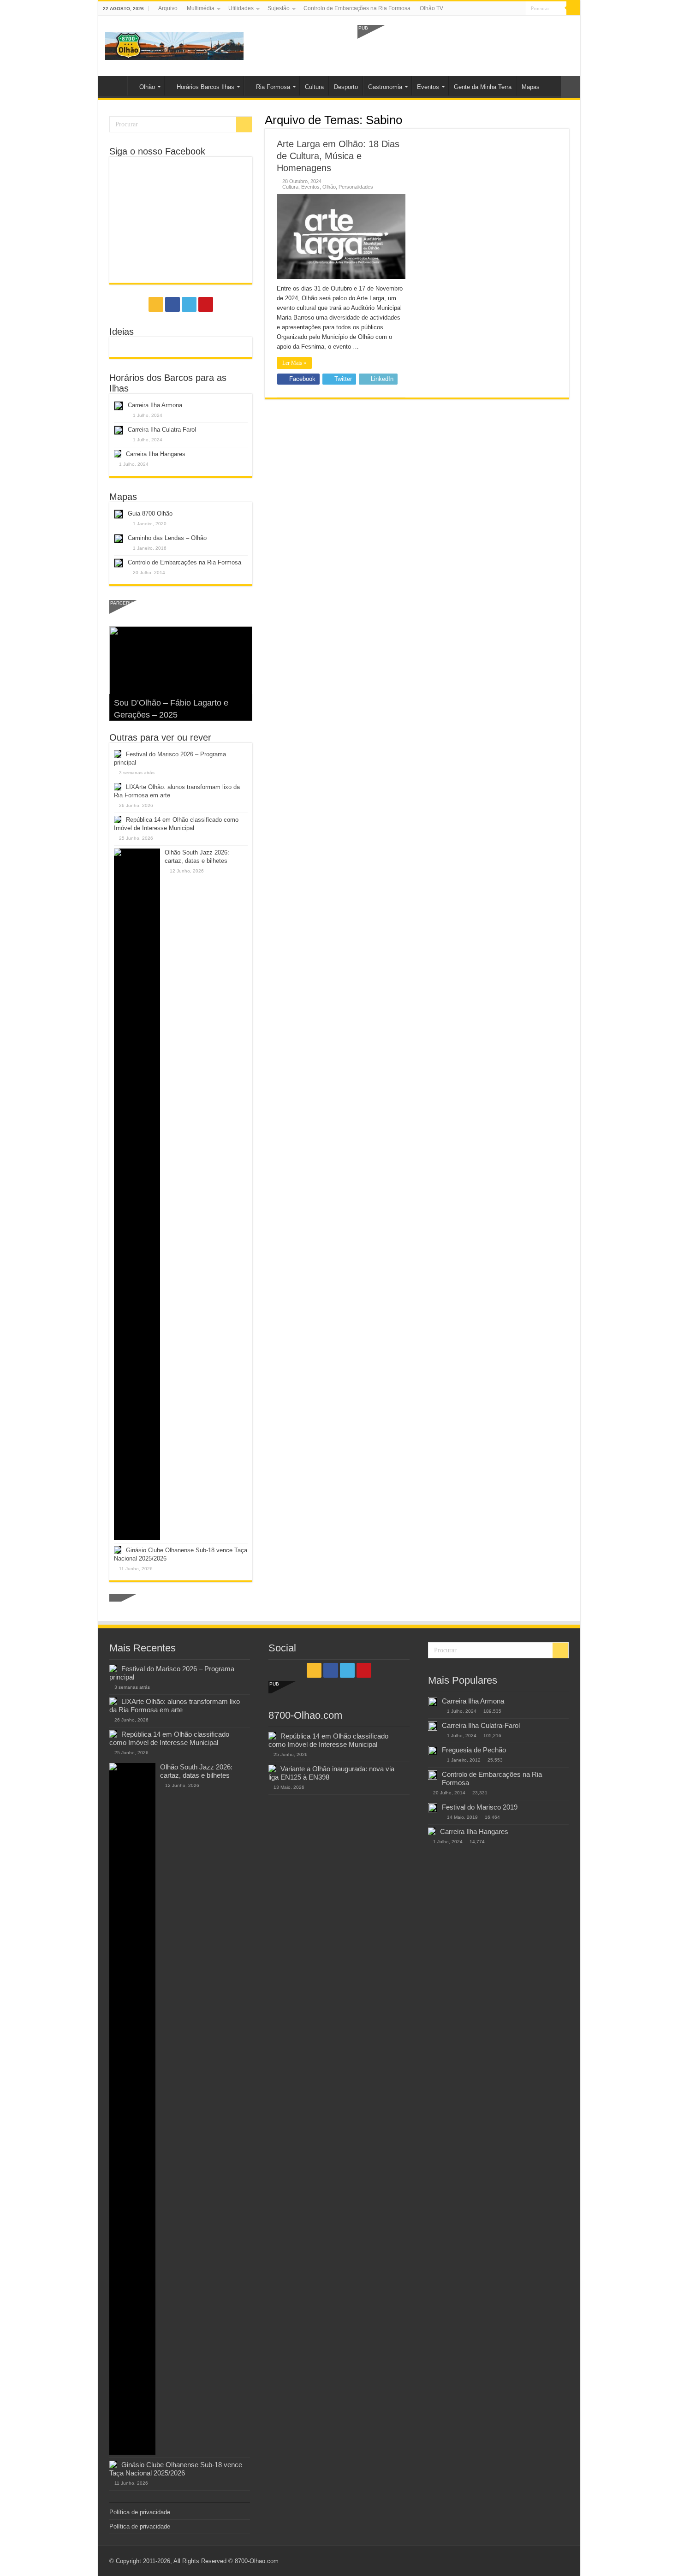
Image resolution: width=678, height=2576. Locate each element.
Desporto (346, 87)
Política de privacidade (140, 2512)
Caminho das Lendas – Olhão (167, 538)
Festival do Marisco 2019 (480, 1807)
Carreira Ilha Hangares (156, 454)
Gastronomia (385, 87)
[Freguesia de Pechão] (433, 1751)
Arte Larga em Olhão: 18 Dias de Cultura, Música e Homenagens (338, 156)
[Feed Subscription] (567, 119)
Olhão (147, 87)
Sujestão (279, 8)
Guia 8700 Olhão (150, 513)
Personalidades (356, 187)
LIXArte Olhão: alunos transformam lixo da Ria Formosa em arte (175, 1706)
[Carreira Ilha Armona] (433, 1702)
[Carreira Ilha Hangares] (432, 1831)
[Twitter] (509, 9)
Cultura (314, 87)
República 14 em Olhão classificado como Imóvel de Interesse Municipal (169, 1738)
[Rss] (492, 9)
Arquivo (168, 8)
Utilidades (241, 8)
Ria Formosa (273, 87)
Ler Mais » (294, 363)
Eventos (428, 87)
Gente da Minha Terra (483, 87)
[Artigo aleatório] (571, 87)
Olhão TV (431, 8)
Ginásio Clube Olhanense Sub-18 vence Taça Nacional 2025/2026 (176, 2469)
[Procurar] (573, 8)
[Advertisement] (465, 45)
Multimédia (201, 8)
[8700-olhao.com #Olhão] (174, 44)
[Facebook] (501, 9)
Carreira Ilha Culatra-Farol (162, 430)
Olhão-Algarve (115, 86)
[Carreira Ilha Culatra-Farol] (433, 1726)
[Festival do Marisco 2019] (433, 1808)
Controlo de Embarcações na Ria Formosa (357, 8)
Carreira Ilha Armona (155, 405)
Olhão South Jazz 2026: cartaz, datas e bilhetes (196, 1771)
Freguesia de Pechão (474, 1750)
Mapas (531, 87)
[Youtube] (518, 9)
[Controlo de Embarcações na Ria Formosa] (433, 1775)
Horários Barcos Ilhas (205, 87)
